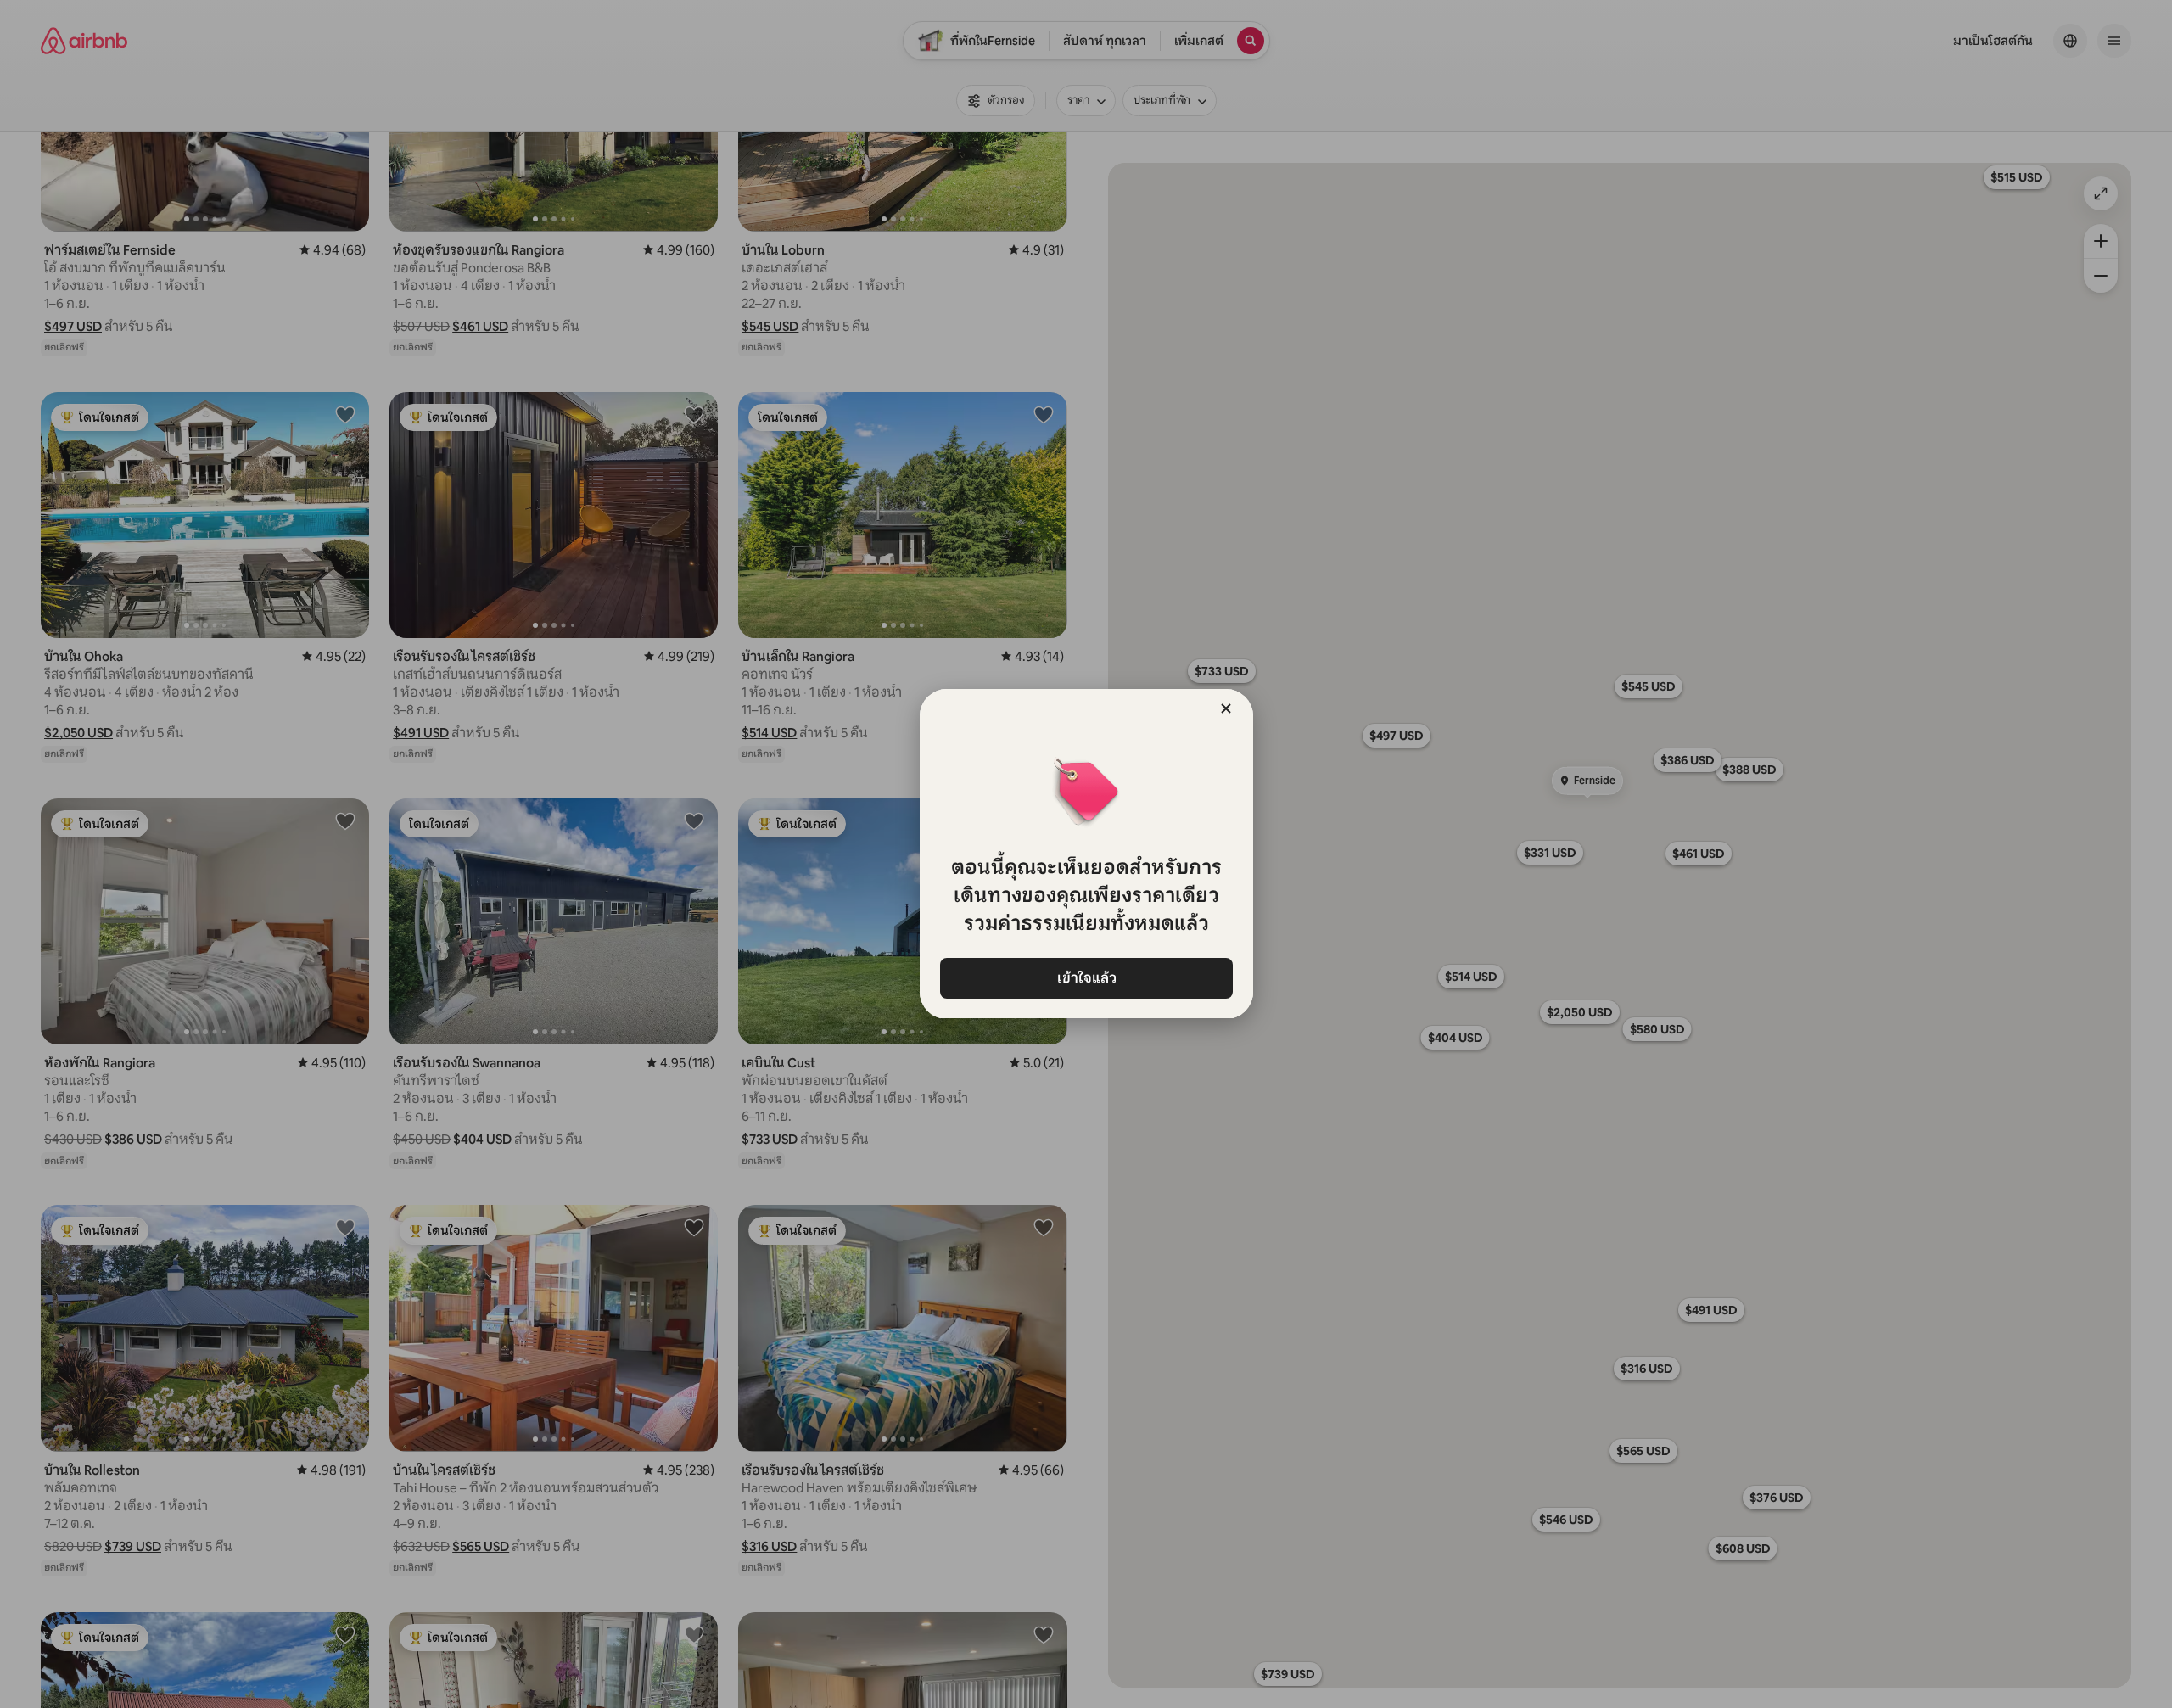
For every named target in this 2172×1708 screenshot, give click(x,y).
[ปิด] (1226, 708)
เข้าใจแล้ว (1086, 978)
